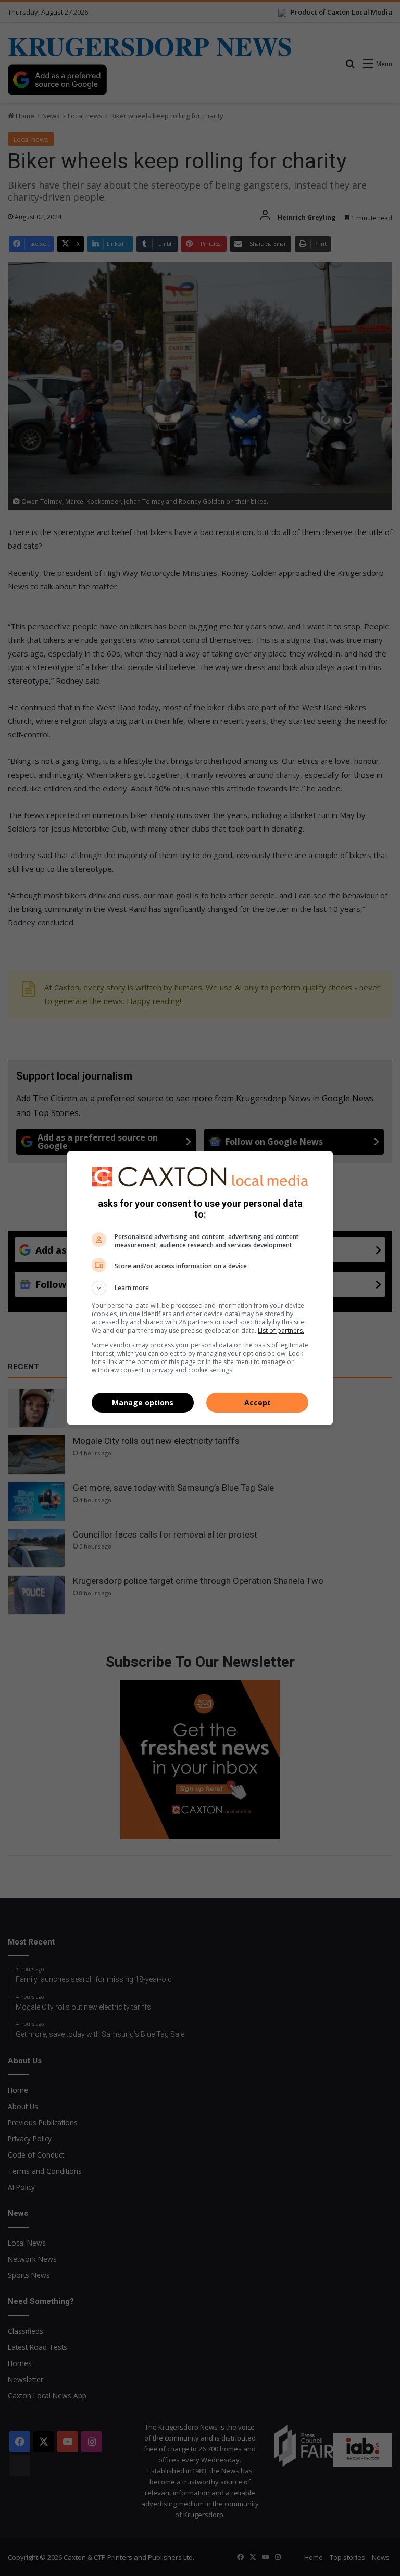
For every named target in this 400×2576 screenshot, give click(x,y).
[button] (200, 1288)
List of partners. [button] (281, 1330)
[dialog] (200, 1288)
